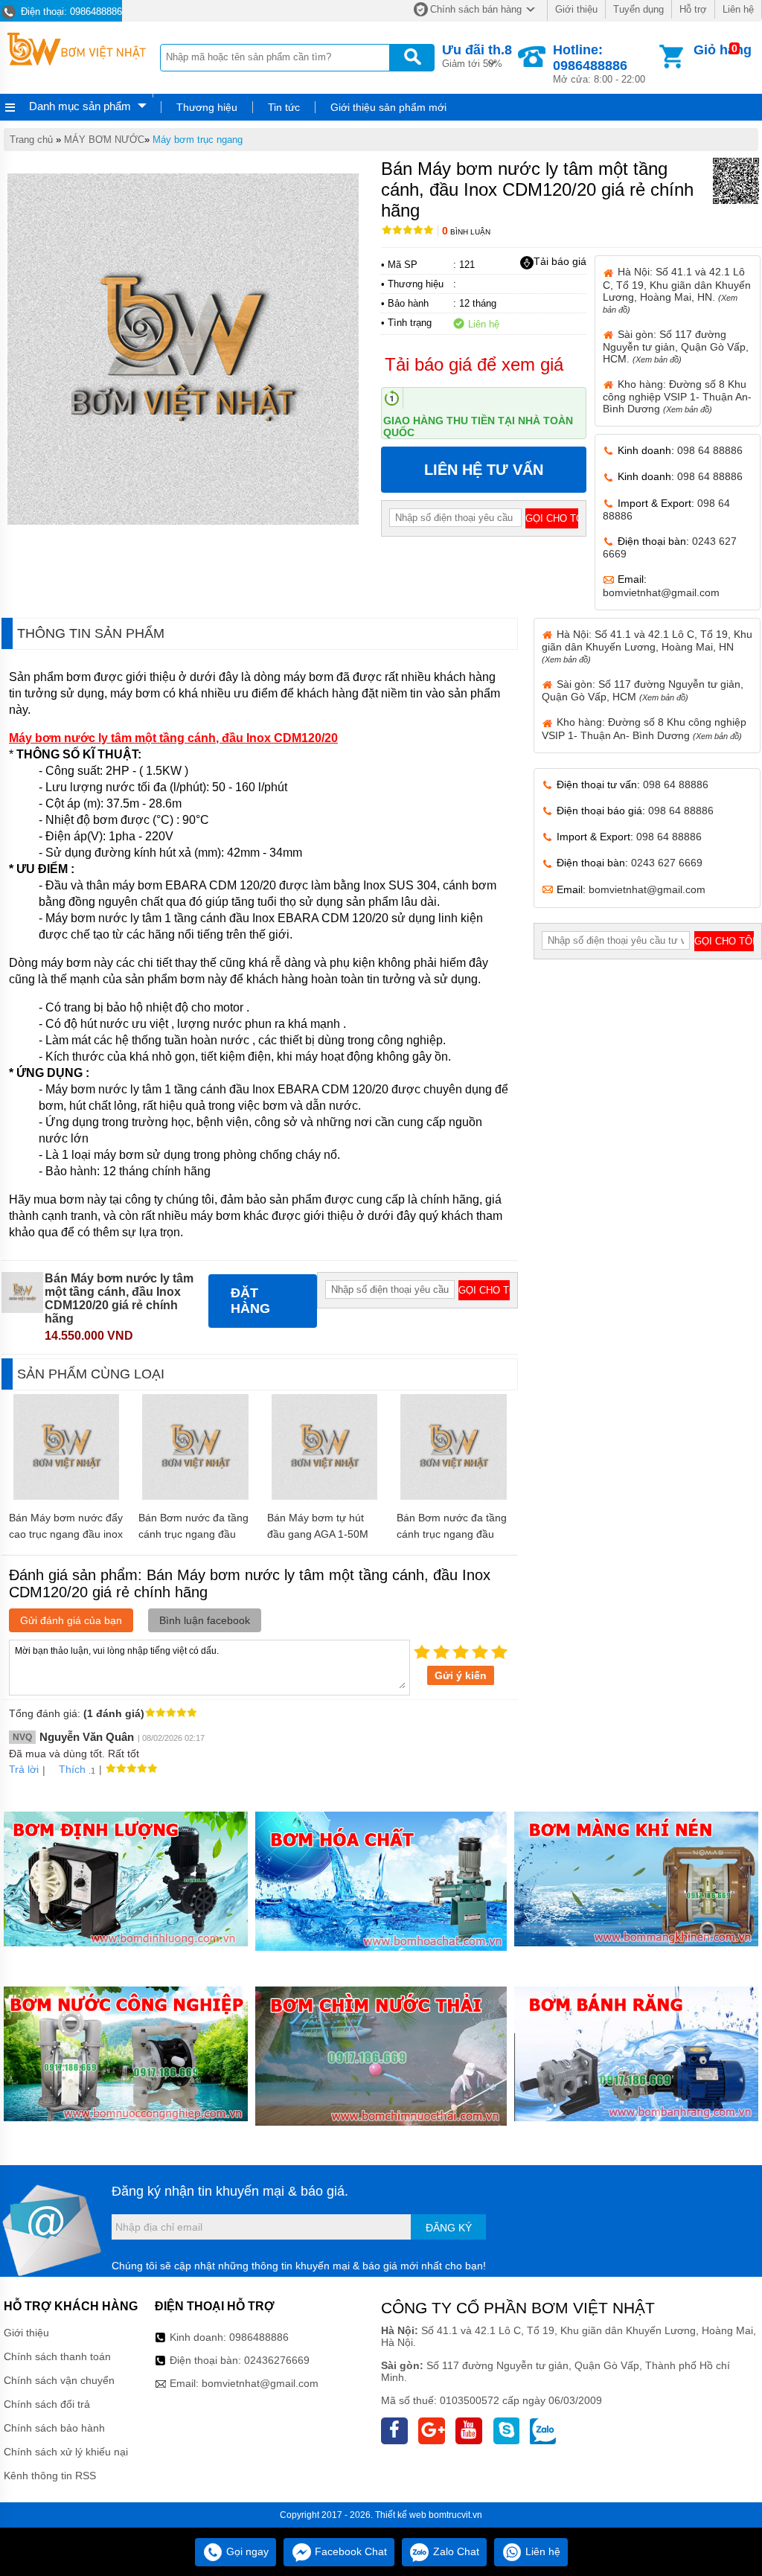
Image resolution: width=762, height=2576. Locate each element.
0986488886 (259, 2337)
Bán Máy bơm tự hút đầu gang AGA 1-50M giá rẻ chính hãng (318, 1534)
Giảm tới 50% (477, 56)
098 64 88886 (710, 450)
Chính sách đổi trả (47, 2404)
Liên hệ (738, 9)
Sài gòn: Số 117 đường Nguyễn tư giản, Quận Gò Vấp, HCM (643, 690)
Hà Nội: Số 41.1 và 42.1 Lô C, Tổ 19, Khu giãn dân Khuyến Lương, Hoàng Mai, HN (647, 646)
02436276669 (277, 2360)
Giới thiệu (576, 9)
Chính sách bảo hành (54, 2428)
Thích (72, 1769)
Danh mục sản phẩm (80, 106)
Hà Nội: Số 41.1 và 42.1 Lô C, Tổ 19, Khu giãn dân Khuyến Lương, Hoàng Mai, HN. (677, 290)
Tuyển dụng (638, 9)
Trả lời (24, 1769)
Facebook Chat (349, 2551)
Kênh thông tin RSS (50, 2476)
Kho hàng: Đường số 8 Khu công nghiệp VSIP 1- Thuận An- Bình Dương (677, 396)
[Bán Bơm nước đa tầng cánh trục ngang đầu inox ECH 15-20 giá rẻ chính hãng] (195, 1496)
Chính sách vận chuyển (59, 2380)
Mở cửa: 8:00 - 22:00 (599, 64)
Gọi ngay (246, 2551)
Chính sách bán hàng (476, 9)
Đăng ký (449, 2228)
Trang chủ (31, 140)
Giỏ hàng (723, 50)
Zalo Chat (455, 2551)
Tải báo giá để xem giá (474, 364)
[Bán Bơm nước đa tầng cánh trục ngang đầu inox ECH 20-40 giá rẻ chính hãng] (454, 1496)
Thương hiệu (207, 107)
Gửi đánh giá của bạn (71, 1620)
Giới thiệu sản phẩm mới (388, 107)
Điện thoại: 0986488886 (70, 12)
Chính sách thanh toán (57, 2356)
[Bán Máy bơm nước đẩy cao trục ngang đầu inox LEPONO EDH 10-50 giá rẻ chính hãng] (67, 1496)
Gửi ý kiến (461, 1675)
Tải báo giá (560, 261)
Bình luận (466, 232)
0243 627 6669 (667, 863)
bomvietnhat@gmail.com (661, 592)
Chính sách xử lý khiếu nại (66, 2452)
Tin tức (284, 107)
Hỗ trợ (693, 9)
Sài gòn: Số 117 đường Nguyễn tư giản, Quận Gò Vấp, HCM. (676, 346)
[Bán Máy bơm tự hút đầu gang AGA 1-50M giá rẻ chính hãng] (325, 1496)
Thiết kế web (401, 2515)
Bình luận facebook (205, 1620)
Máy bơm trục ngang (198, 140)
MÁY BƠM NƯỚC (104, 140)
